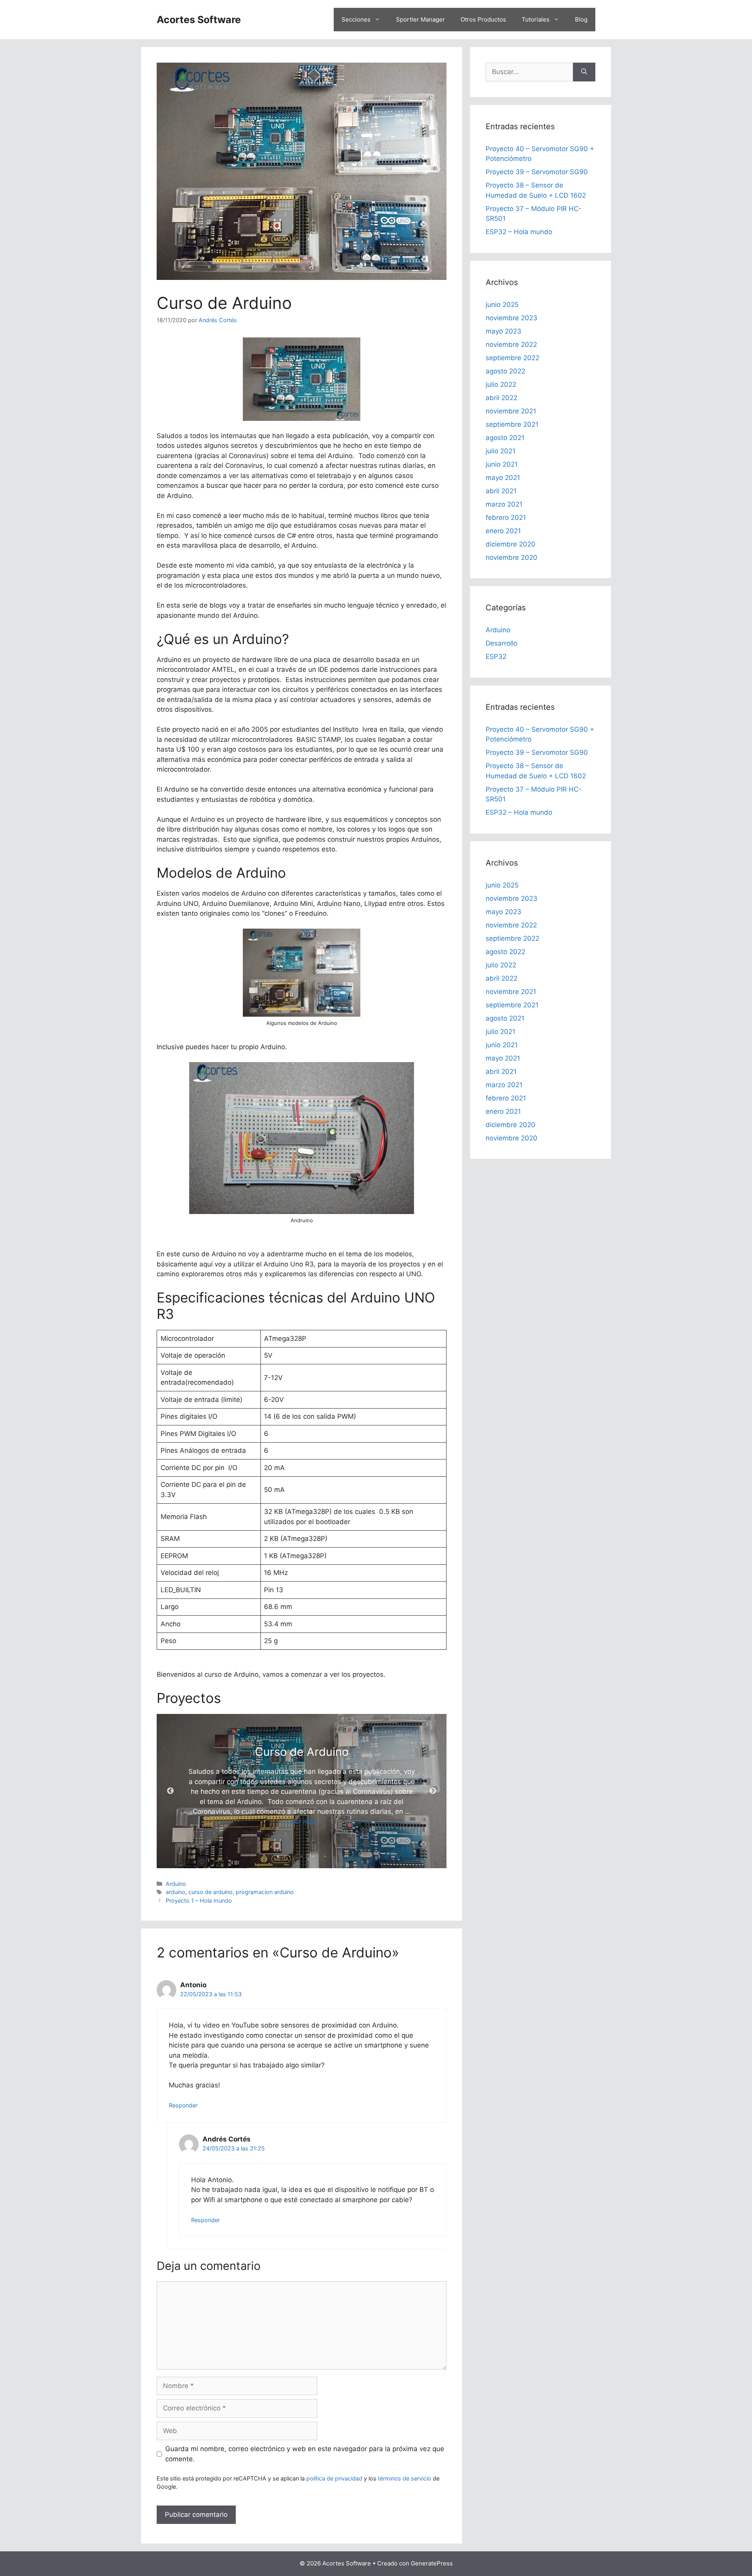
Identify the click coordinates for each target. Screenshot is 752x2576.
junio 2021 (502, 464)
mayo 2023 (503, 331)
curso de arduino (211, 1892)
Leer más (302, 1822)
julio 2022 (501, 384)
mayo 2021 (503, 478)
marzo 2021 (504, 504)
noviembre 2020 (512, 557)
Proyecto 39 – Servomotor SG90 (537, 172)
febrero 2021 (506, 518)
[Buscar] (584, 72)
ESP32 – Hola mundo (519, 232)
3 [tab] (302, 1856)
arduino (175, 1892)
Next (433, 1791)
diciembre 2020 (511, 544)
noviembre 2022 (511, 345)
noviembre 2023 (512, 318)
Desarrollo (502, 643)
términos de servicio (405, 2478)
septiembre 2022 (512, 358)
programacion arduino (265, 1892)
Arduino (176, 1884)
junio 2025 (502, 305)
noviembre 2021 (511, 411)
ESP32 (496, 657)
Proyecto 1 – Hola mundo (199, 1900)
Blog (581, 19)
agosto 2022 (505, 371)
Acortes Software (199, 20)
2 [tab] (290, 1856)
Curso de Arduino (302, 1752)
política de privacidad (334, 2478)
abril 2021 (501, 491)
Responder (183, 2105)
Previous (170, 1791)
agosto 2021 (505, 438)
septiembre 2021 (512, 424)
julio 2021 (501, 451)
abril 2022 (502, 398)
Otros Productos (483, 19)
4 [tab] (313, 1856)
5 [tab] (325, 1856)
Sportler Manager (420, 19)
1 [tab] (278, 1856)
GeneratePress (432, 2563)
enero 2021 (503, 531)
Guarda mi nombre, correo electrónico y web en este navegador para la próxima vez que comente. (305, 2454)
